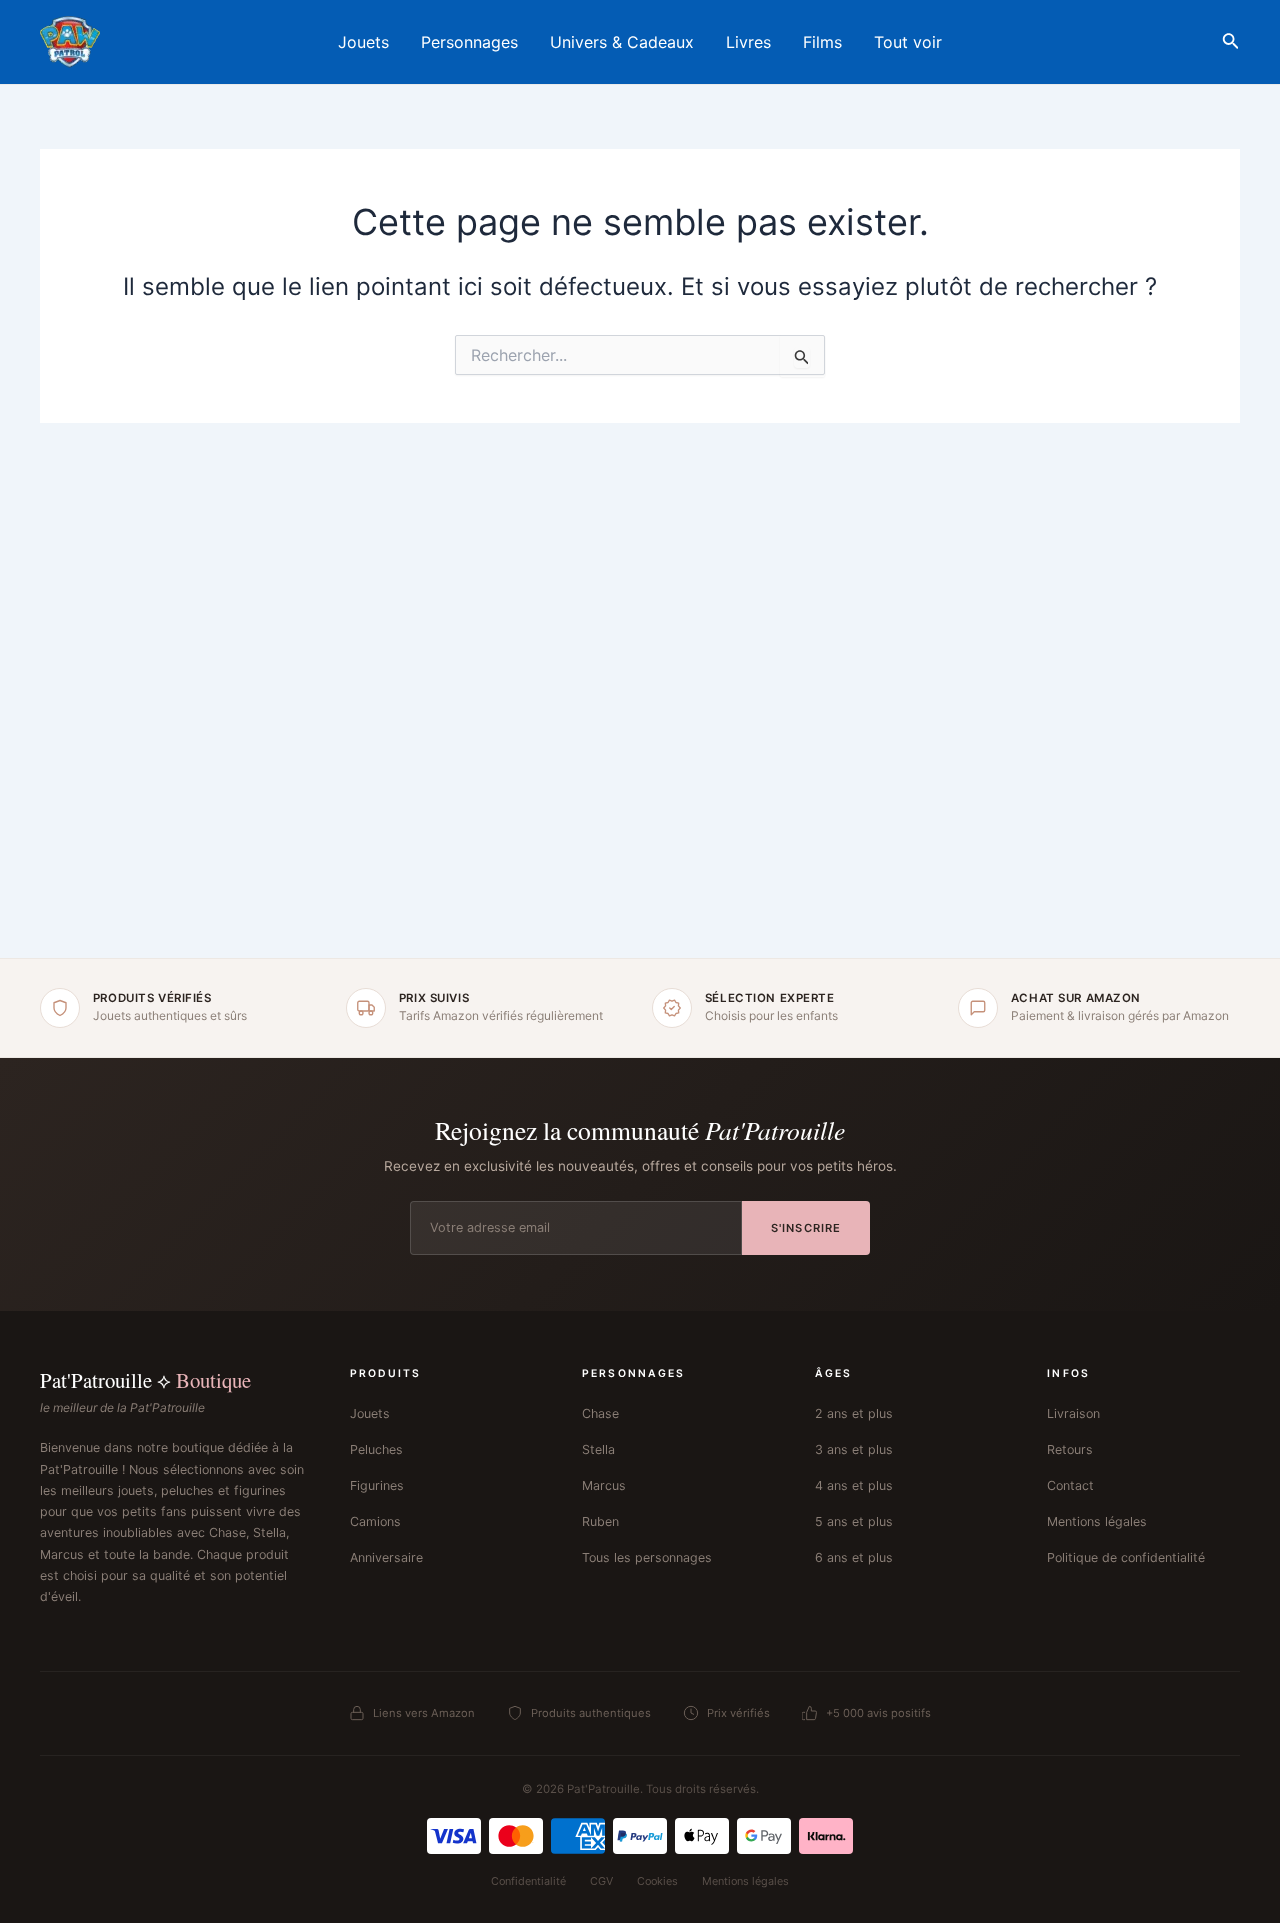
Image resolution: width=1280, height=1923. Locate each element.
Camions (375, 1521)
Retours (1070, 1449)
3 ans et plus (854, 1449)
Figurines (377, 1485)
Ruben (600, 1521)
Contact (1070, 1485)
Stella (598, 1449)
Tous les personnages (647, 1557)
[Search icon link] (1231, 44)
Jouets (370, 1413)
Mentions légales (1097, 1521)
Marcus (604, 1485)
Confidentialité (528, 1881)
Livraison (1073, 1413)
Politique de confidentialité (1126, 1557)
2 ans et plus (854, 1413)
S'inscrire (806, 1228)
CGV (601, 1881)
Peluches (376, 1449)
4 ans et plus (854, 1485)
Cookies (657, 1881)
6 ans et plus (854, 1557)
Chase (600, 1413)
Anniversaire (386, 1557)
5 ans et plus (854, 1521)
